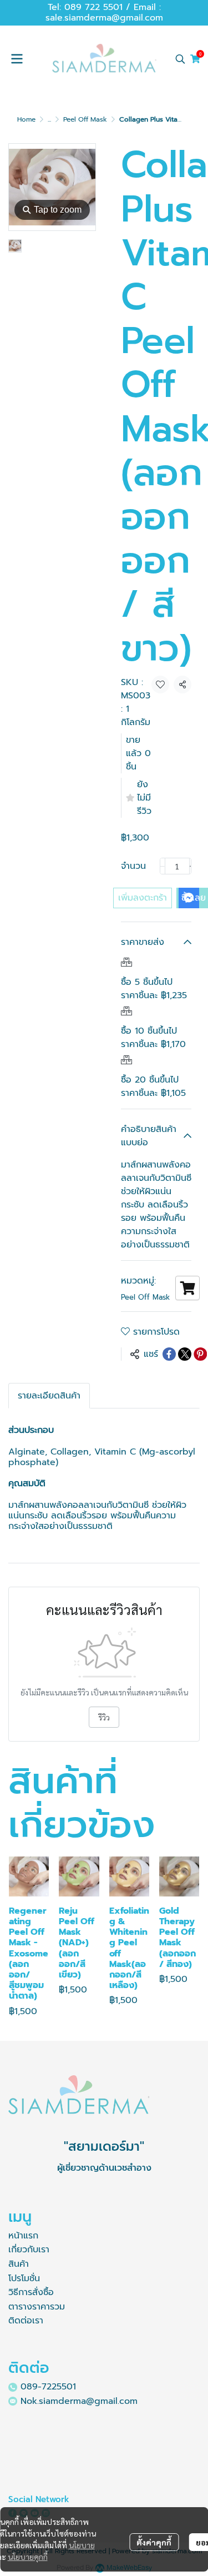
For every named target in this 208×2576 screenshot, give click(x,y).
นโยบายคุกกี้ (28, 2557)
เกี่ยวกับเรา (29, 2250)
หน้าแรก (23, 2236)
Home (26, 119)
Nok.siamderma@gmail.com (79, 2401)
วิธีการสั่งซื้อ (31, 2292)
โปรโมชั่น (24, 2278)
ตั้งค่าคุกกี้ (154, 2542)
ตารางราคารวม (37, 2307)
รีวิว (104, 1717)
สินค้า (19, 2264)
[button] (180, 59)
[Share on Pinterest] (200, 1354)
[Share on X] (185, 1354)
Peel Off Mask (85, 119)
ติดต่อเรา (26, 2321)
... (49, 119)
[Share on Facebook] (169, 1354)
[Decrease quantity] (163, 866)
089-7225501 (48, 2387)
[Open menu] (17, 59)
